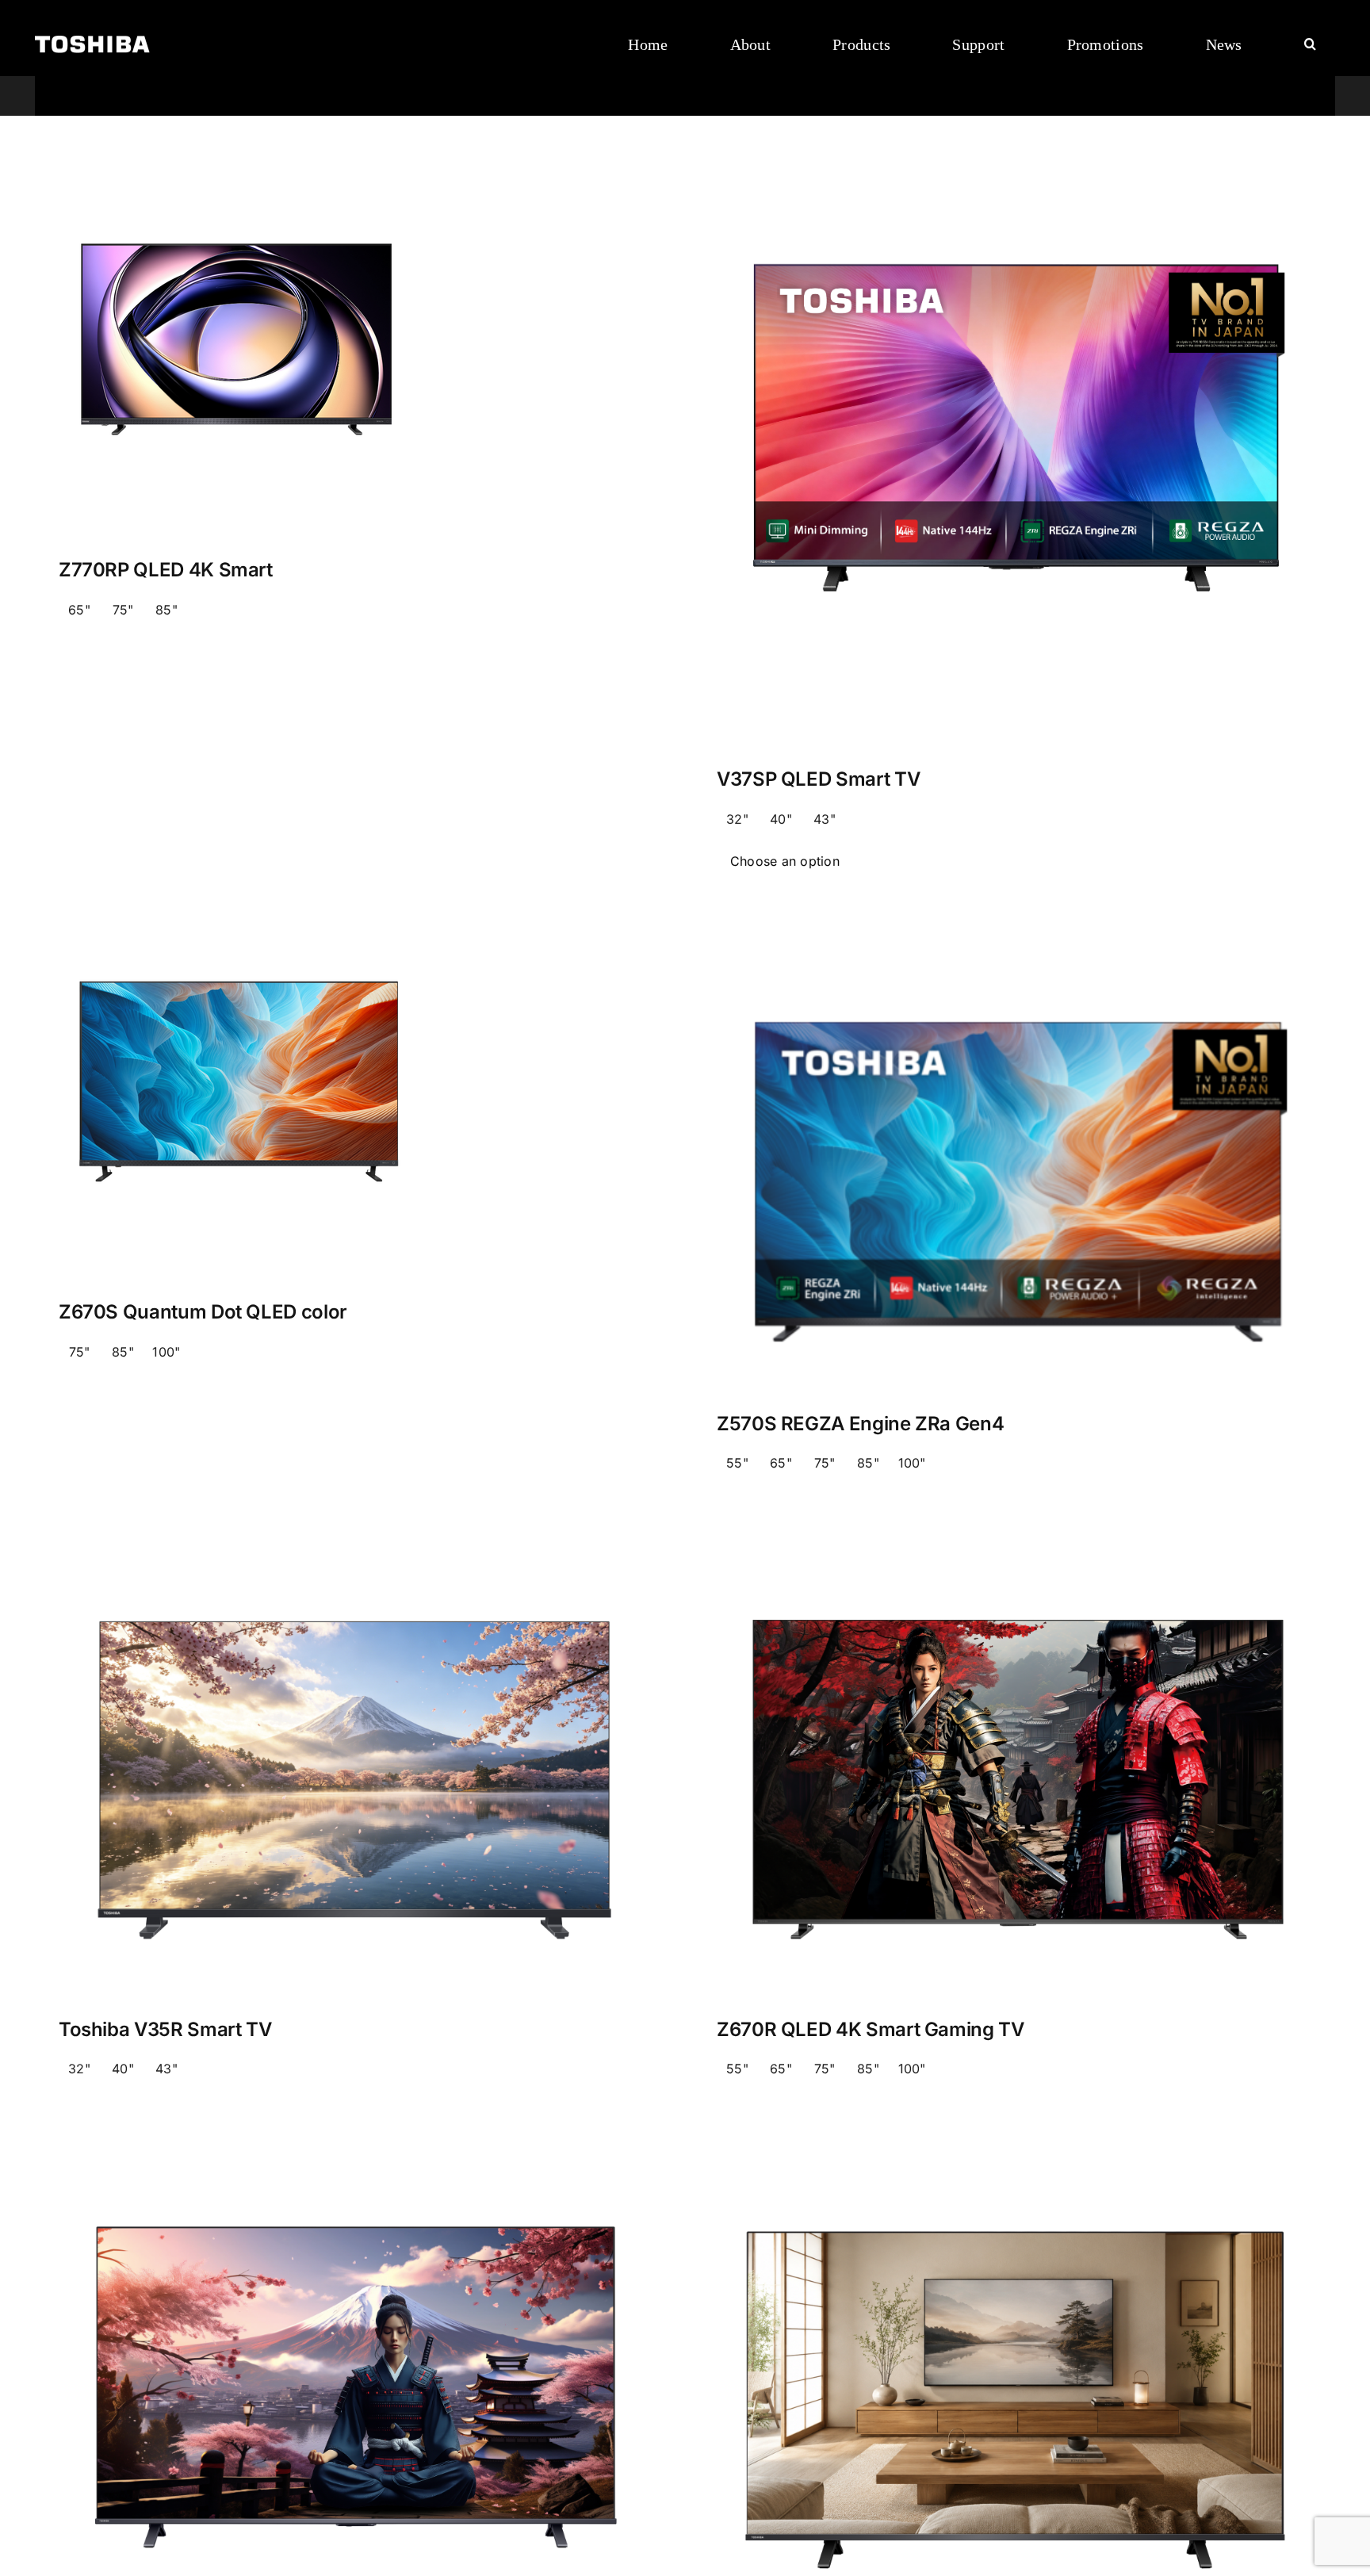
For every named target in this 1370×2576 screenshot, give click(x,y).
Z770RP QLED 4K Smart (166, 570)
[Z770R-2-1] (239, 213)
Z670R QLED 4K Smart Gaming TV (871, 2029)
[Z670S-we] (239, 955)
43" (825, 819)
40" (781, 819)
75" (123, 610)
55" (737, 1463)
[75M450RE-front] (356, 2161)
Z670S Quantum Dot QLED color (203, 1312)
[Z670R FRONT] (1014, 1555)
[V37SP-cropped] (1014, 213)
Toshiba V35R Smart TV (165, 2029)
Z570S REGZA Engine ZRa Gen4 (860, 1424)
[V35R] (356, 1555)
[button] (1310, 44)
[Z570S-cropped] (1014, 955)
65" (79, 610)
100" (166, 1352)
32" (737, 819)
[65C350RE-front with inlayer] (1014, 2161)
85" (166, 610)
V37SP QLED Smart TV (818, 779)
